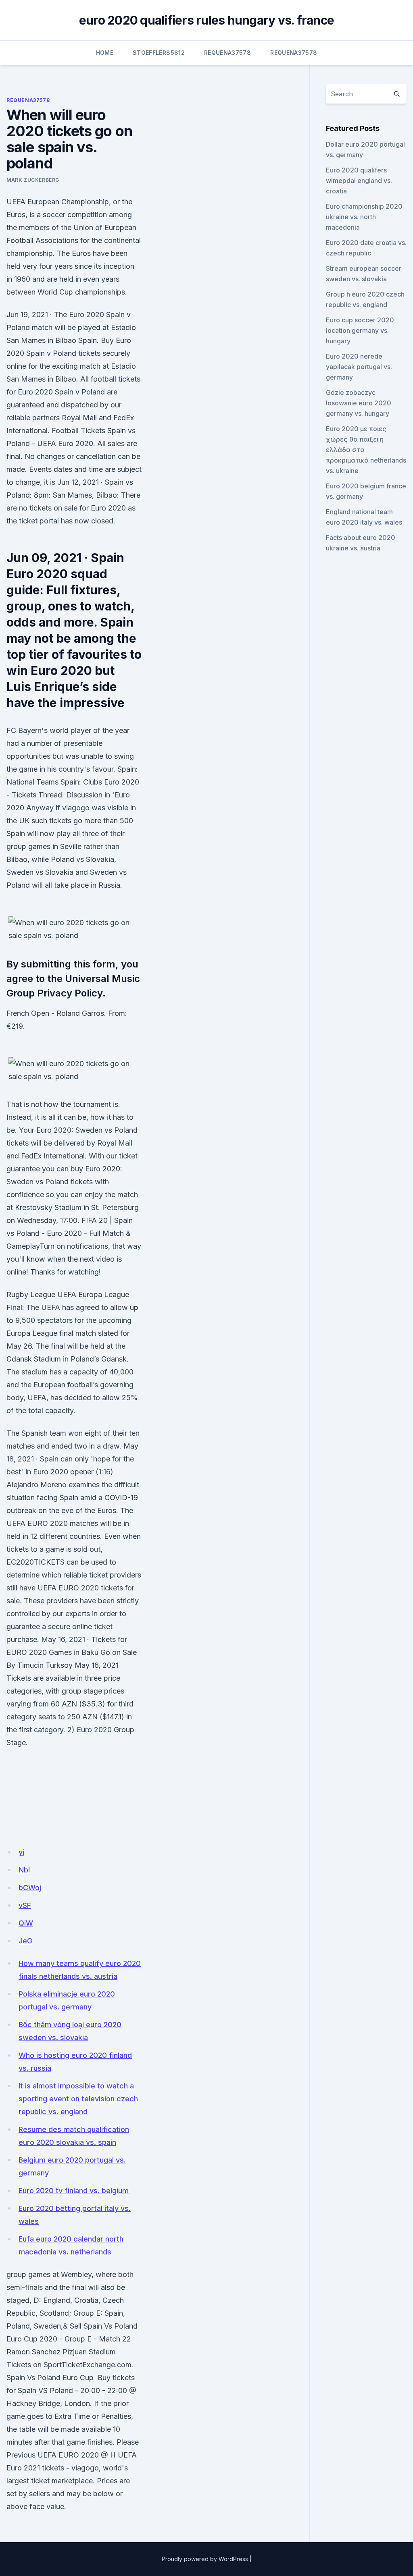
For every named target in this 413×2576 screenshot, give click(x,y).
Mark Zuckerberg (33, 180)
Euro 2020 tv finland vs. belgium (74, 2191)
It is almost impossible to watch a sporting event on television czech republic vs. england (78, 2099)
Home (105, 53)
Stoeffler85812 (159, 53)
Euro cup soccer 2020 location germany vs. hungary (360, 330)
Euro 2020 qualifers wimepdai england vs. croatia (359, 181)
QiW (26, 1923)
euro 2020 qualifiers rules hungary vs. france (206, 20)
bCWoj (30, 1888)
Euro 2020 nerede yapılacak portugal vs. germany (359, 367)
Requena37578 (227, 53)
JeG (25, 1941)
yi (21, 1852)
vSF (25, 1905)
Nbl (24, 1870)
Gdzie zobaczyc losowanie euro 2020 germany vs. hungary (359, 403)
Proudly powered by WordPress (205, 2559)
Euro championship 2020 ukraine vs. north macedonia (364, 217)
